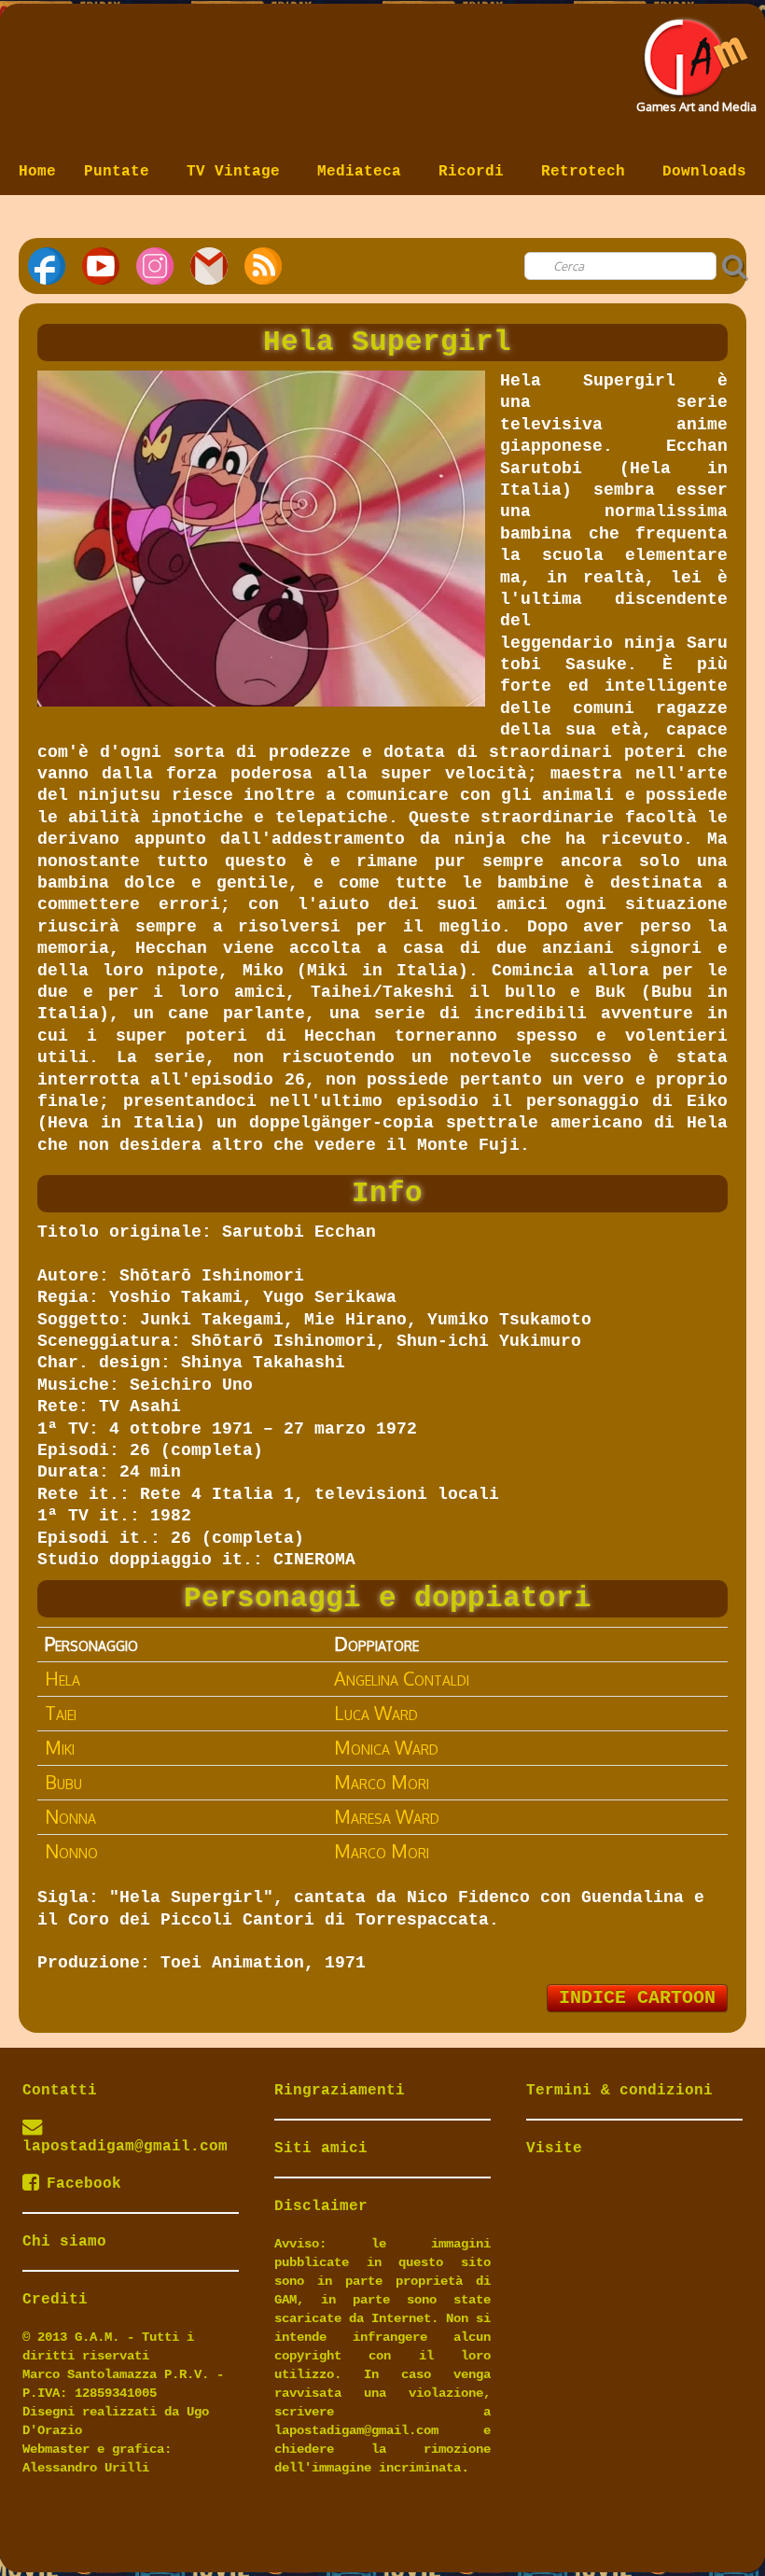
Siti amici (321, 2149)
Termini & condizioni (619, 2091)
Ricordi (476, 172)
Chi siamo (64, 2242)
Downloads (704, 172)
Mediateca (364, 172)
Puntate (121, 172)
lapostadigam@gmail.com (125, 2147)
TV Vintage (238, 172)
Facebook (84, 2184)
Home (37, 172)
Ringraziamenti (340, 2091)
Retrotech (588, 172)
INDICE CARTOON (637, 1998)
